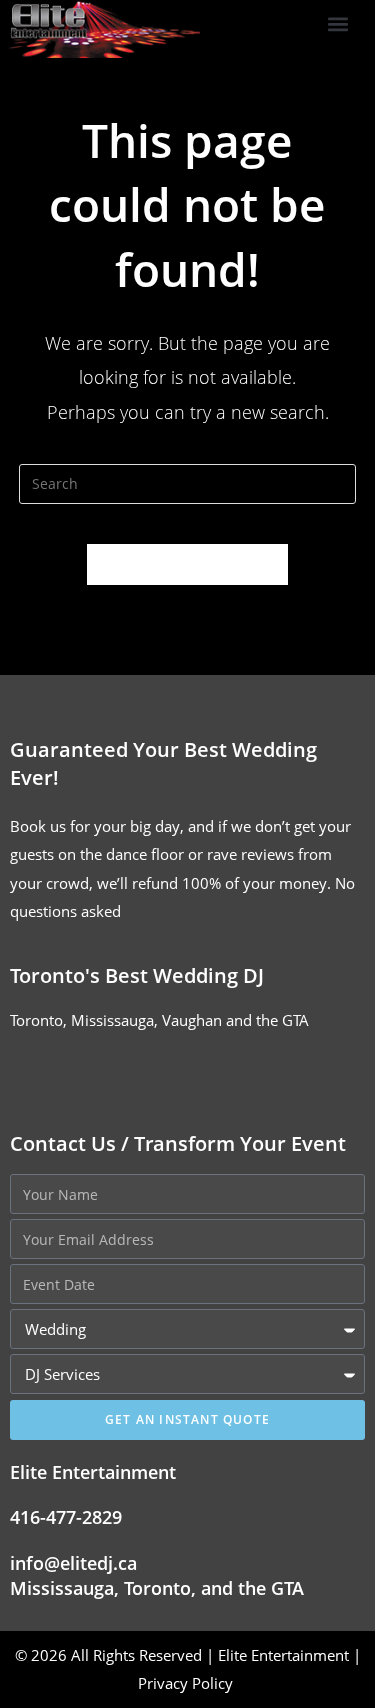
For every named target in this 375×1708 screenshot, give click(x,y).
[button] (337, 24)
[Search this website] (188, 482)
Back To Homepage (188, 564)
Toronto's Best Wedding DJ (137, 975)
